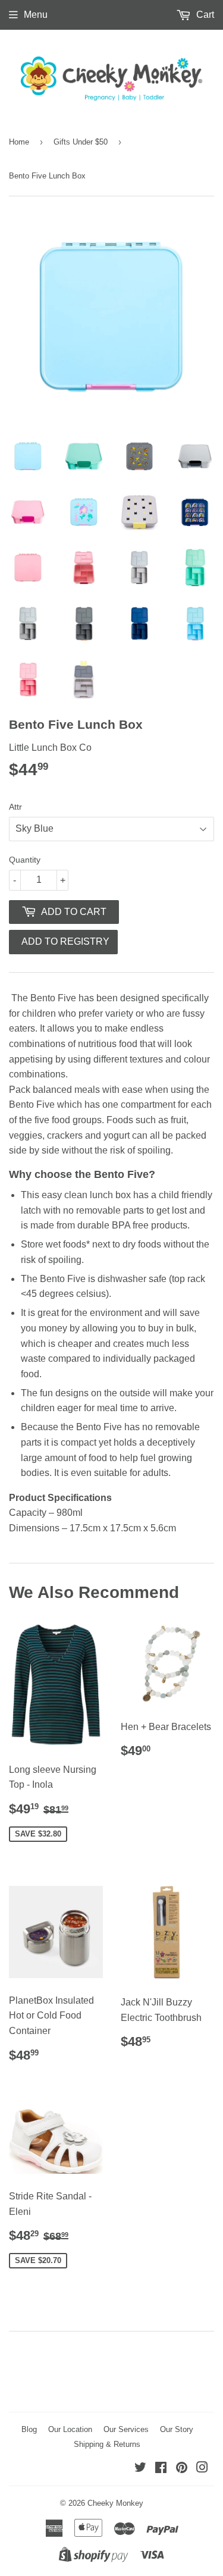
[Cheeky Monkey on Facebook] (161, 2469)
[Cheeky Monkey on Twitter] (140, 2469)
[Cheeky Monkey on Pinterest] (182, 2469)
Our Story (177, 2429)
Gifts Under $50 (81, 142)
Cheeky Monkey (115, 2503)
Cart (204, 15)
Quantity (25, 860)
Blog (29, 2429)
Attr (15, 807)
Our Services (126, 2429)
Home (19, 142)
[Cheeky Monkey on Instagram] (202, 2469)
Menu (36, 15)
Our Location (70, 2429)
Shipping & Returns (107, 2444)
